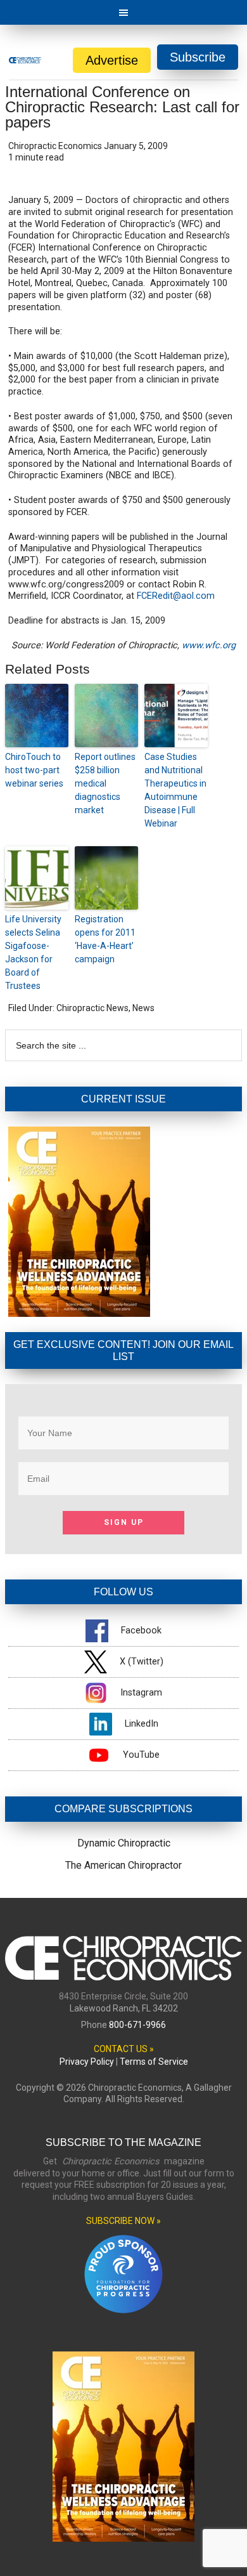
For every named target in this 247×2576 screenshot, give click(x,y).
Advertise (112, 60)
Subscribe (198, 57)
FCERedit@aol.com (176, 596)
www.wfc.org (209, 645)
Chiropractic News (92, 1008)
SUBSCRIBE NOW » (123, 2221)
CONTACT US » (124, 2049)
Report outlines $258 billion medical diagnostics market (105, 783)
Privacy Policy (87, 2062)
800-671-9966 (137, 2025)
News (143, 1008)
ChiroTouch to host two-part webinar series (34, 770)
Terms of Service (154, 2062)
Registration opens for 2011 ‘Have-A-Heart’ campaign (105, 939)
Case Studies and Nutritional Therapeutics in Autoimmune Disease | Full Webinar (175, 790)
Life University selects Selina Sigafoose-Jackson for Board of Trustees (33, 952)
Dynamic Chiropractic (124, 1843)
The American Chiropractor (123, 1865)
